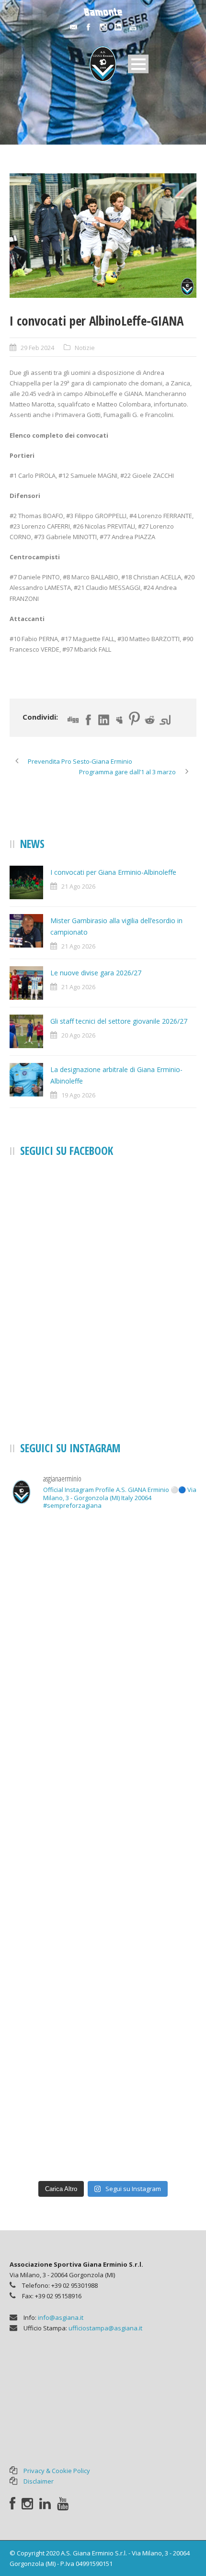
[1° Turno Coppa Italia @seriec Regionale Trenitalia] (103, 2011)
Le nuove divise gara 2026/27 (96, 973)
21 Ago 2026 (78, 886)
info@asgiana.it (61, 2317)
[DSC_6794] (103, 236)
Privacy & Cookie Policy (57, 2471)
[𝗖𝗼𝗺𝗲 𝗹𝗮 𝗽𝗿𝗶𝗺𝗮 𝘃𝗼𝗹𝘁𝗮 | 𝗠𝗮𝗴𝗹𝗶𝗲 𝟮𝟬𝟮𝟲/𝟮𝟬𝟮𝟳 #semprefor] (103, 1683)
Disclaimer (39, 2481)
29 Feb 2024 (37, 348)
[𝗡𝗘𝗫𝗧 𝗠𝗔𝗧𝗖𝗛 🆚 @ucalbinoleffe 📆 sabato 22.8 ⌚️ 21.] (103, 1901)
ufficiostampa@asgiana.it (105, 2328)
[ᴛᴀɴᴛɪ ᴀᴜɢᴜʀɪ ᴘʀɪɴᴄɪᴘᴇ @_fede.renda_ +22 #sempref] (103, 2120)
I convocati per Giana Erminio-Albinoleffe (113, 872)
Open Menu (138, 64)
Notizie (85, 348)
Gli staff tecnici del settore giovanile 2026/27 (119, 1021)
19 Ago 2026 (78, 1095)
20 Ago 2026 (78, 1035)
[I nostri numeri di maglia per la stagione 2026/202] (103, 1792)
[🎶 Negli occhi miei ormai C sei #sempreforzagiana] (103, 1573)
